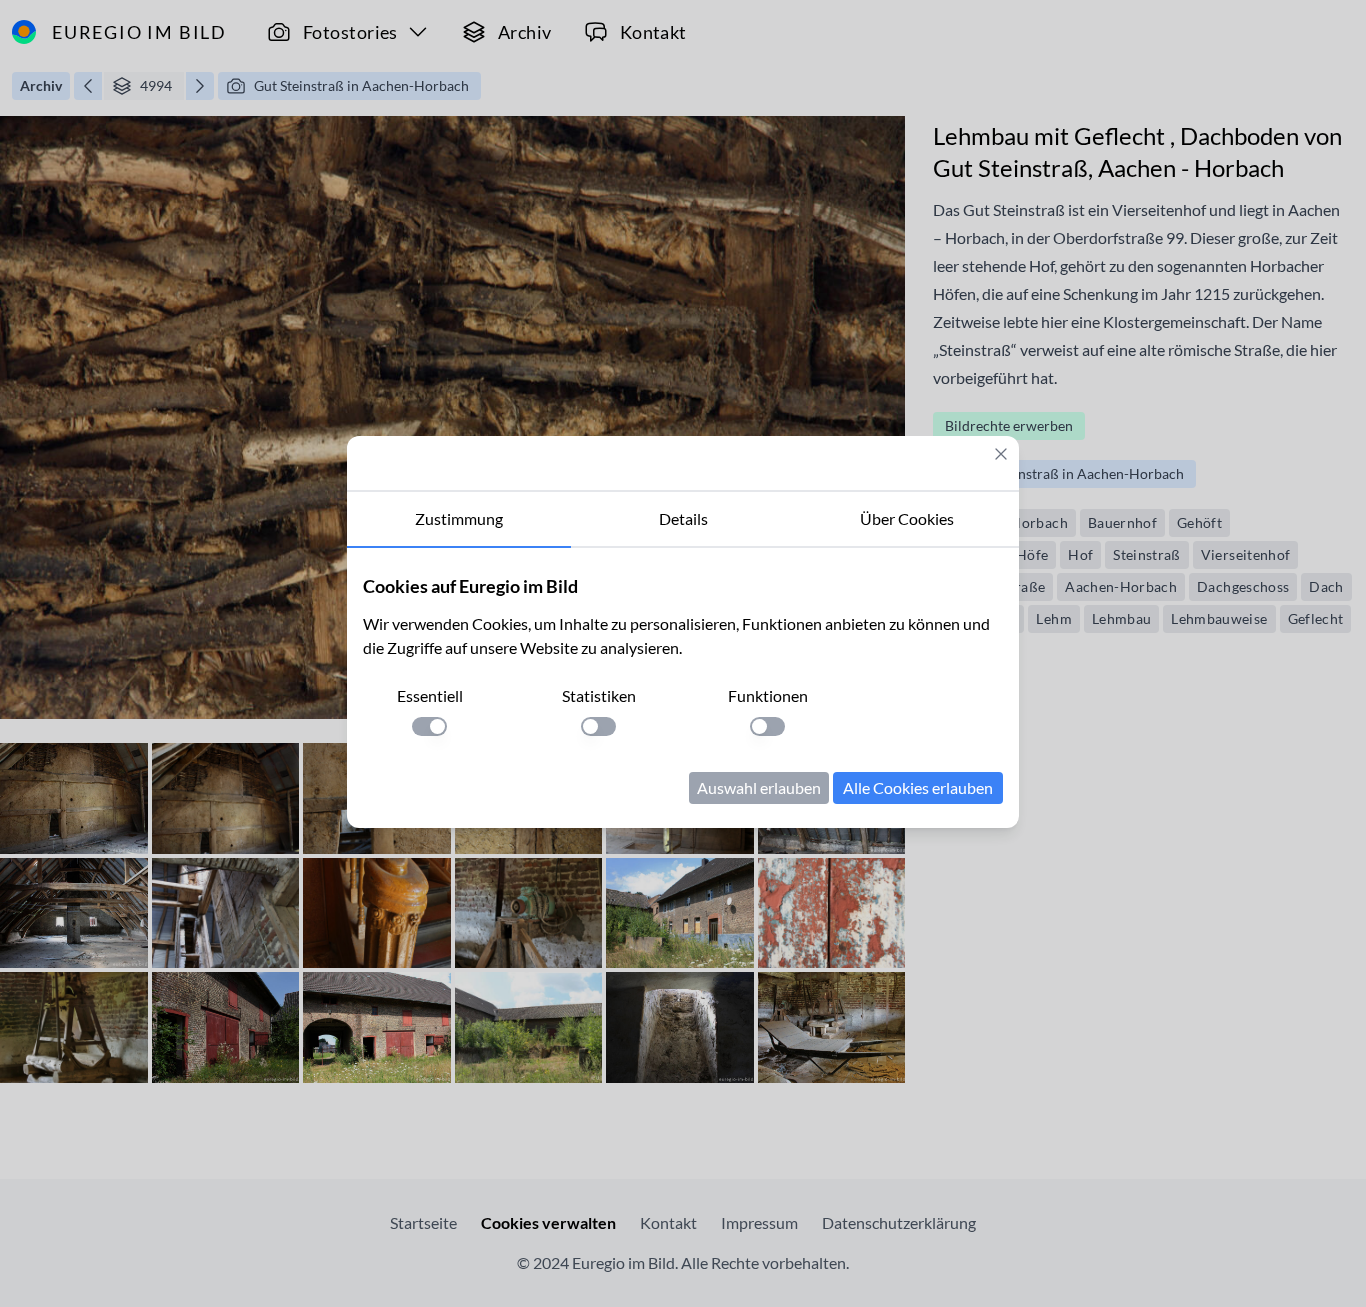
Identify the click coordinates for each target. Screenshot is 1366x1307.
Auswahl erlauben (759, 787)
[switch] (429, 726)
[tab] (459, 520)
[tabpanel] (683, 688)
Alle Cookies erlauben (918, 787)
